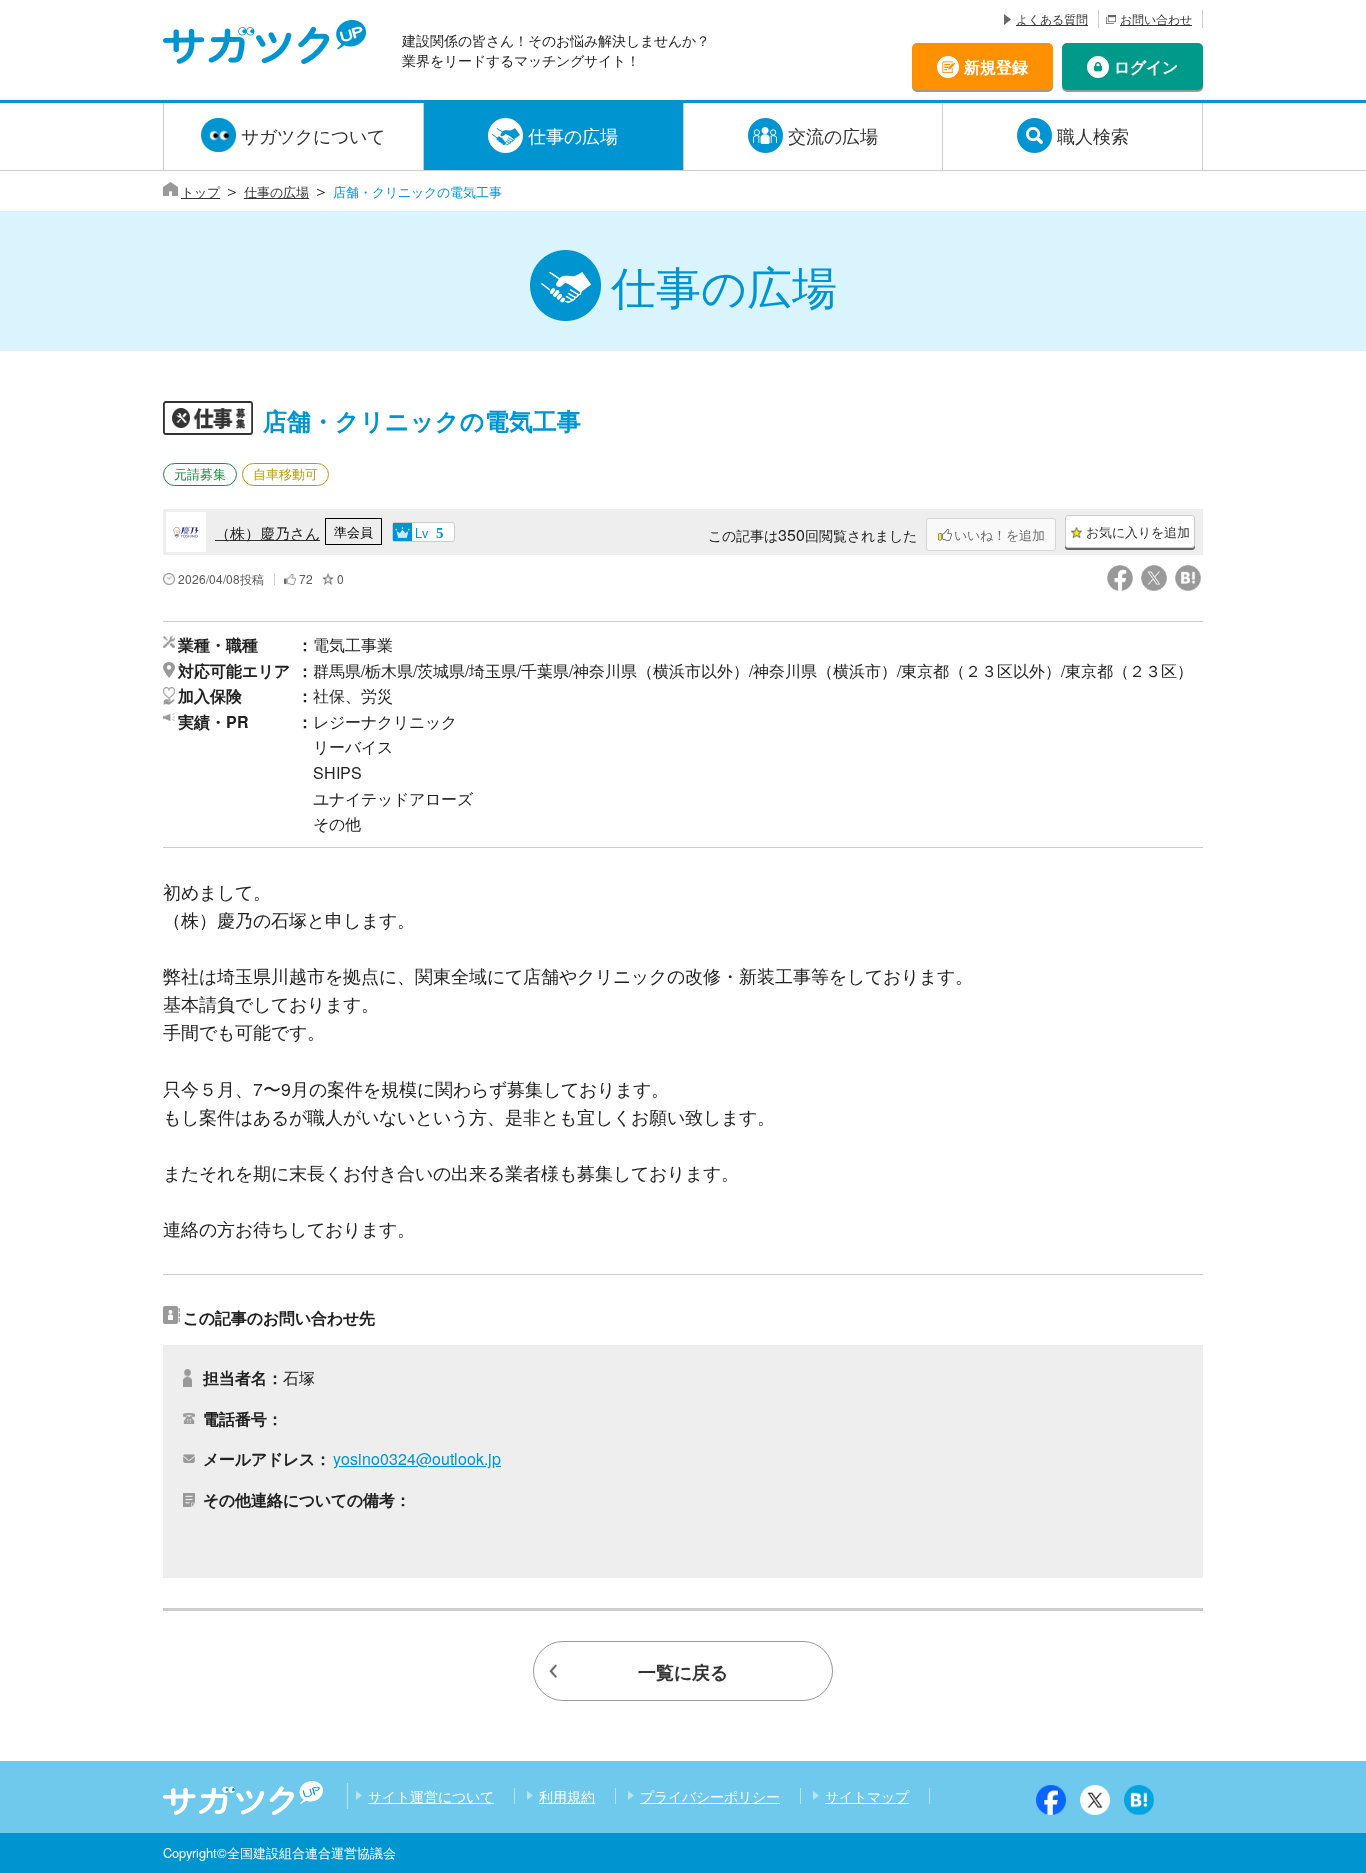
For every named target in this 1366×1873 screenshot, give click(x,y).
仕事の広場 (573, 135)
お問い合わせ (1156, 18)
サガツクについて (313, 135)
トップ (200, 191)
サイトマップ (867, 1796)
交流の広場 (833, 135)
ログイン (1146, 66)
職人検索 (1093, 135)
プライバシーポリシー (710, 1796)
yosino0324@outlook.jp (417, 1458)
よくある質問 (1052, 18)
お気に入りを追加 (1138, 531)
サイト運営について (431, 1796)
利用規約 (567, 1796)
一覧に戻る (683, 1672)
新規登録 (996, 66)
